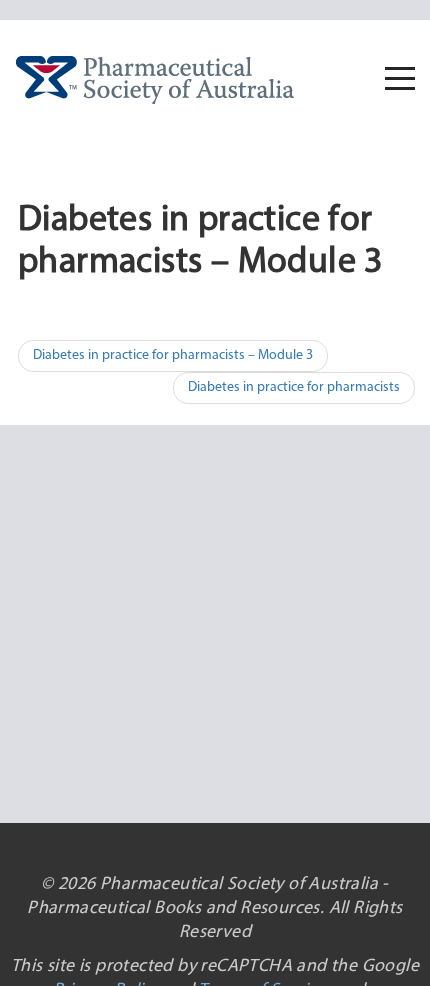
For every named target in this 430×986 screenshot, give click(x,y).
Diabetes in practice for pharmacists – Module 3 (173, 355)
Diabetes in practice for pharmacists (294, 387)
